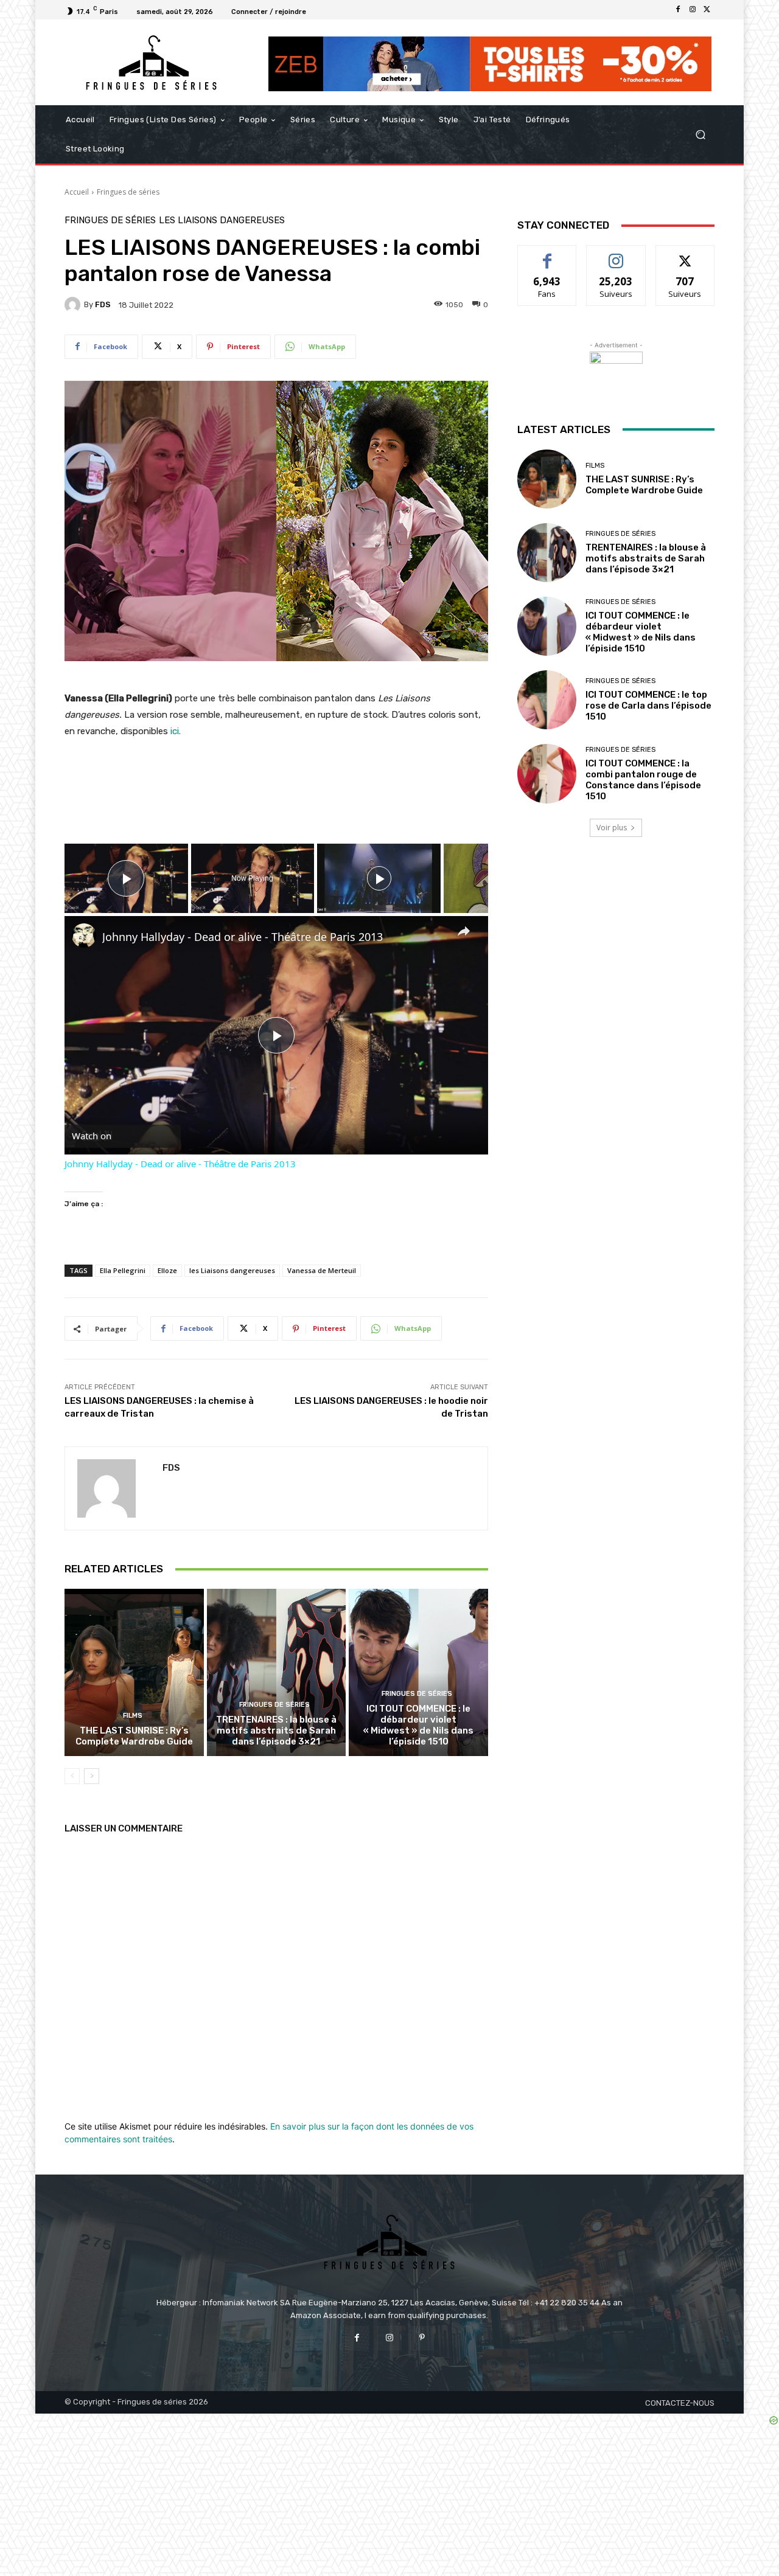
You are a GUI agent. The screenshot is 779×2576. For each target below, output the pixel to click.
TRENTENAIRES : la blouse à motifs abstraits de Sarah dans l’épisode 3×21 (276, 1731)
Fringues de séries (128, 192)
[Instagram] (693, 10)
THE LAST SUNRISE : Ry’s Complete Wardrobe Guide (134, 1736)
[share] (464, 931)
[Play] (379, 878)
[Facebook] (678, 10)
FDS (103, 304)
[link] (84, 936)
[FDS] (74, 305)
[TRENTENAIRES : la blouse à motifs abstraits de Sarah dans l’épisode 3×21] (277, 1672)
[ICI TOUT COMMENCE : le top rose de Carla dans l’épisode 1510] (547, 700)
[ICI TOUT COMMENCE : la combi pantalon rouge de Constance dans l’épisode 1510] (547, 773)
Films (133, 1716)
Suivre (616, 255)
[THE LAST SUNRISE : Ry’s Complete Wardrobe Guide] (134, 1672)
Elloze (167, 1270)
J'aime (547, 255)
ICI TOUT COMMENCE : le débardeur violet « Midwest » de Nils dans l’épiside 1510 (418, 1725)
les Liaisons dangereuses (222, 220)
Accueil (77, 192)
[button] (700, 135)
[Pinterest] (422, 2338)
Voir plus (612, 828)
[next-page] (92, 1776)
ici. (174, 731)
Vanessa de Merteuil (322, 1270)
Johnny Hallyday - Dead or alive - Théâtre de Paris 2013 (243, 937)
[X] (707, 10)
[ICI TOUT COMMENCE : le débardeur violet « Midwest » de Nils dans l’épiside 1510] (418, 1672)
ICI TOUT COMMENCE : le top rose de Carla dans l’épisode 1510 (648, 706)
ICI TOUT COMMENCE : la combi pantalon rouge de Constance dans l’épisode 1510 (643, 780)
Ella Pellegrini (123, 1270)
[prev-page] (72, 1776)
